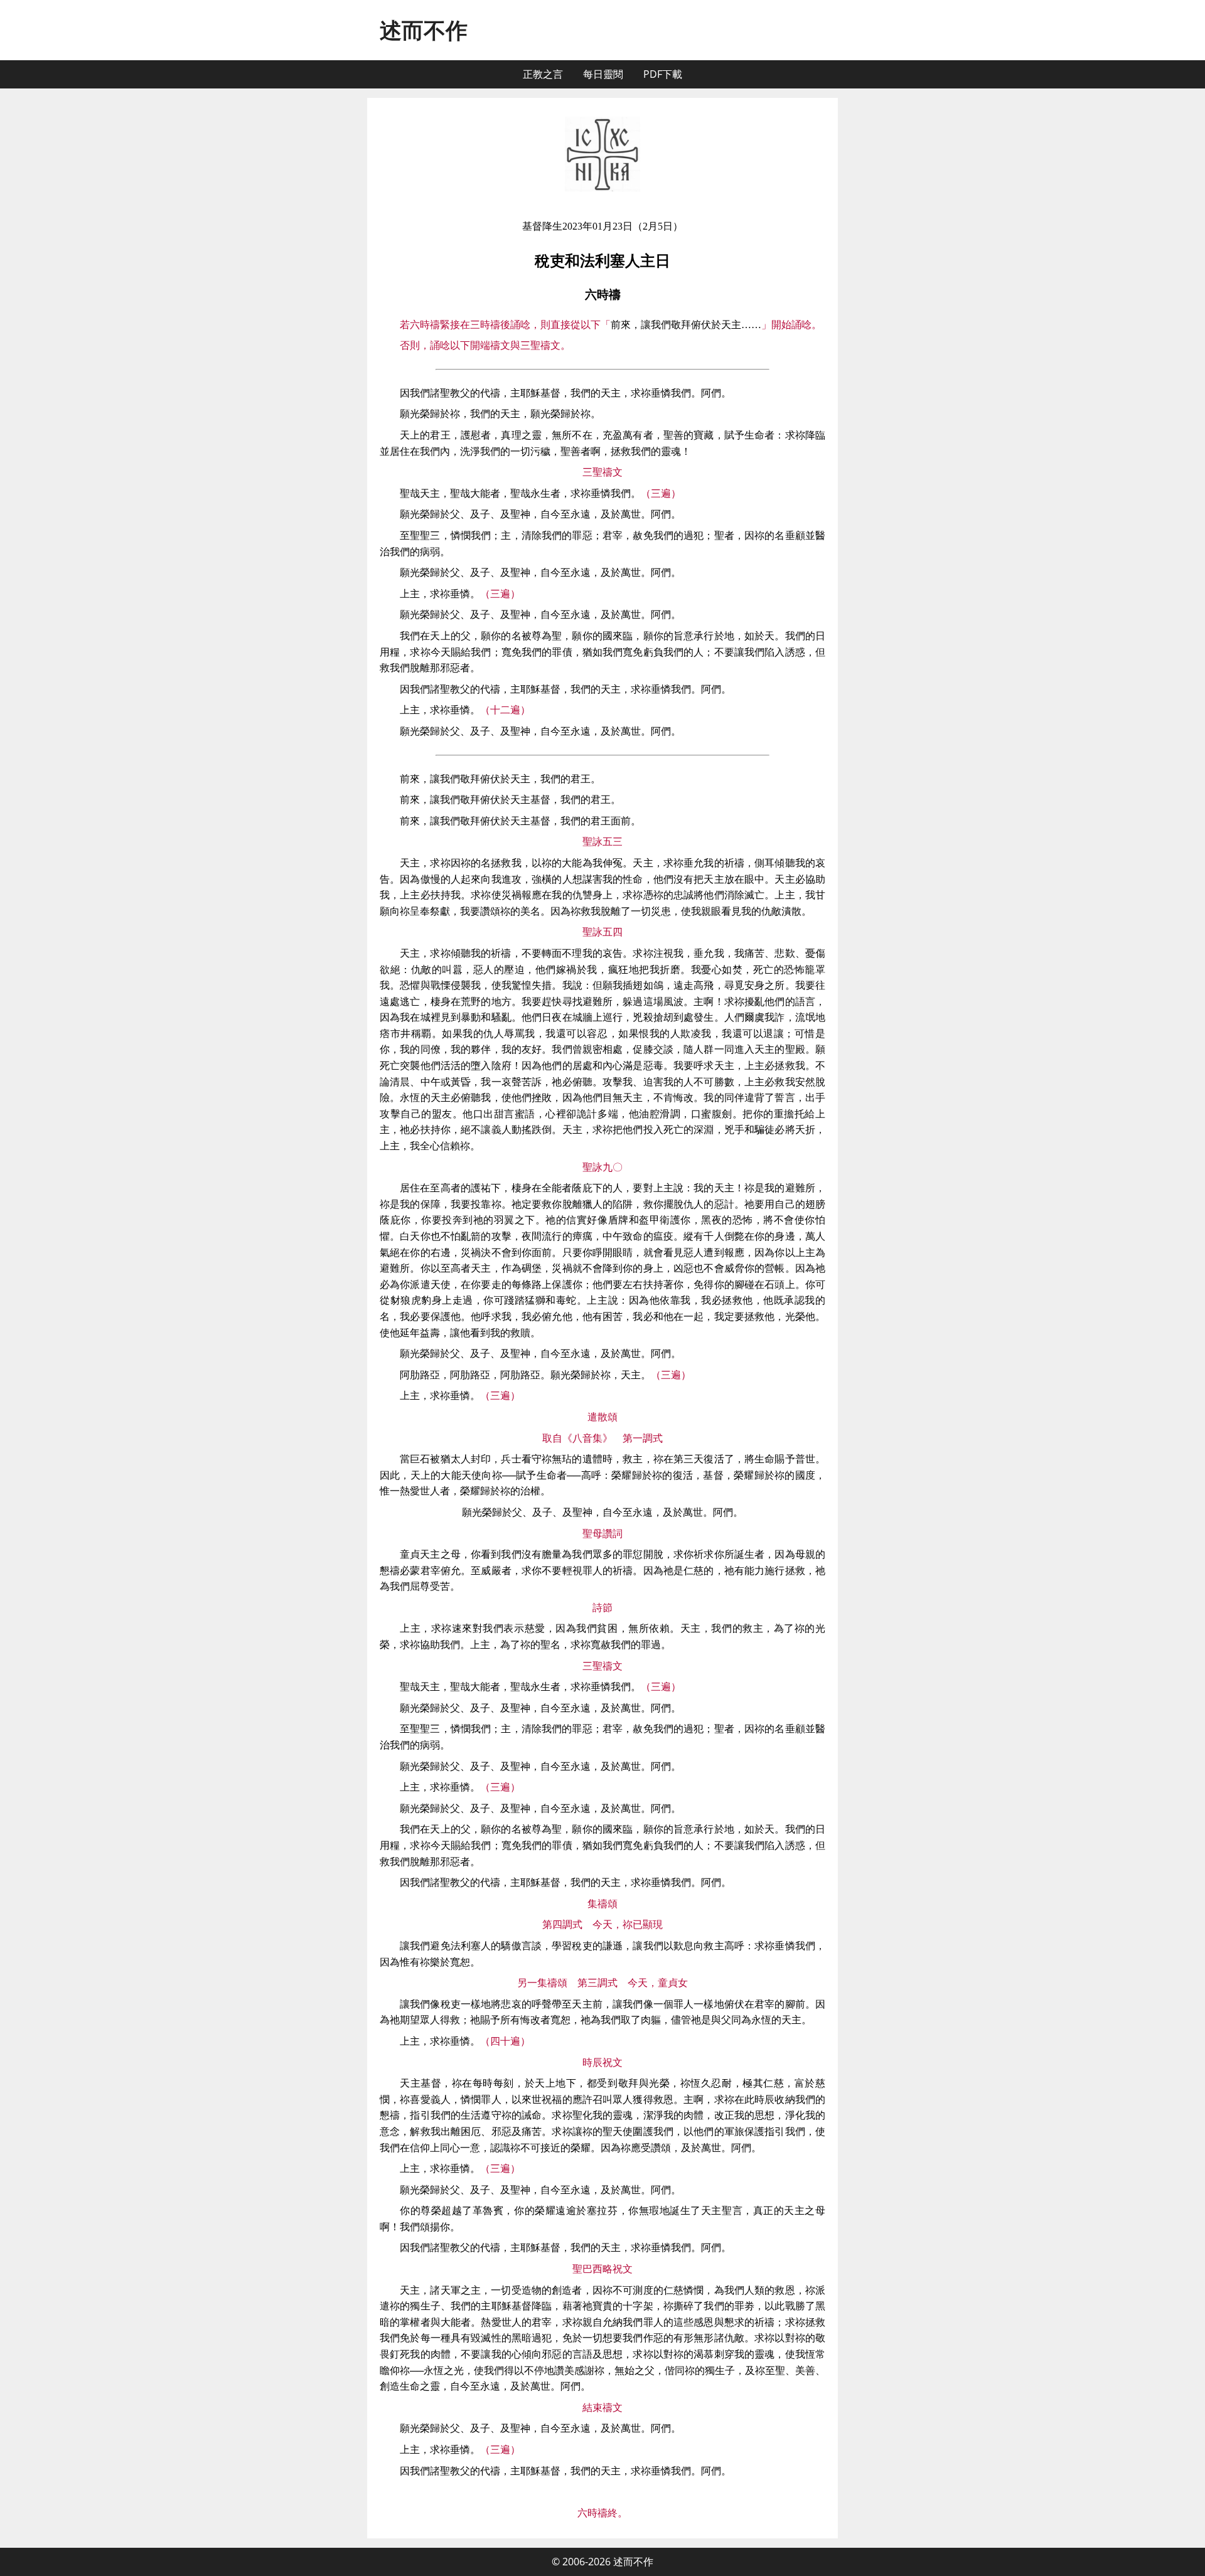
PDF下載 (663, 74)
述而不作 (424, 30)
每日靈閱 (603, 74)
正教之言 (543, 74)
